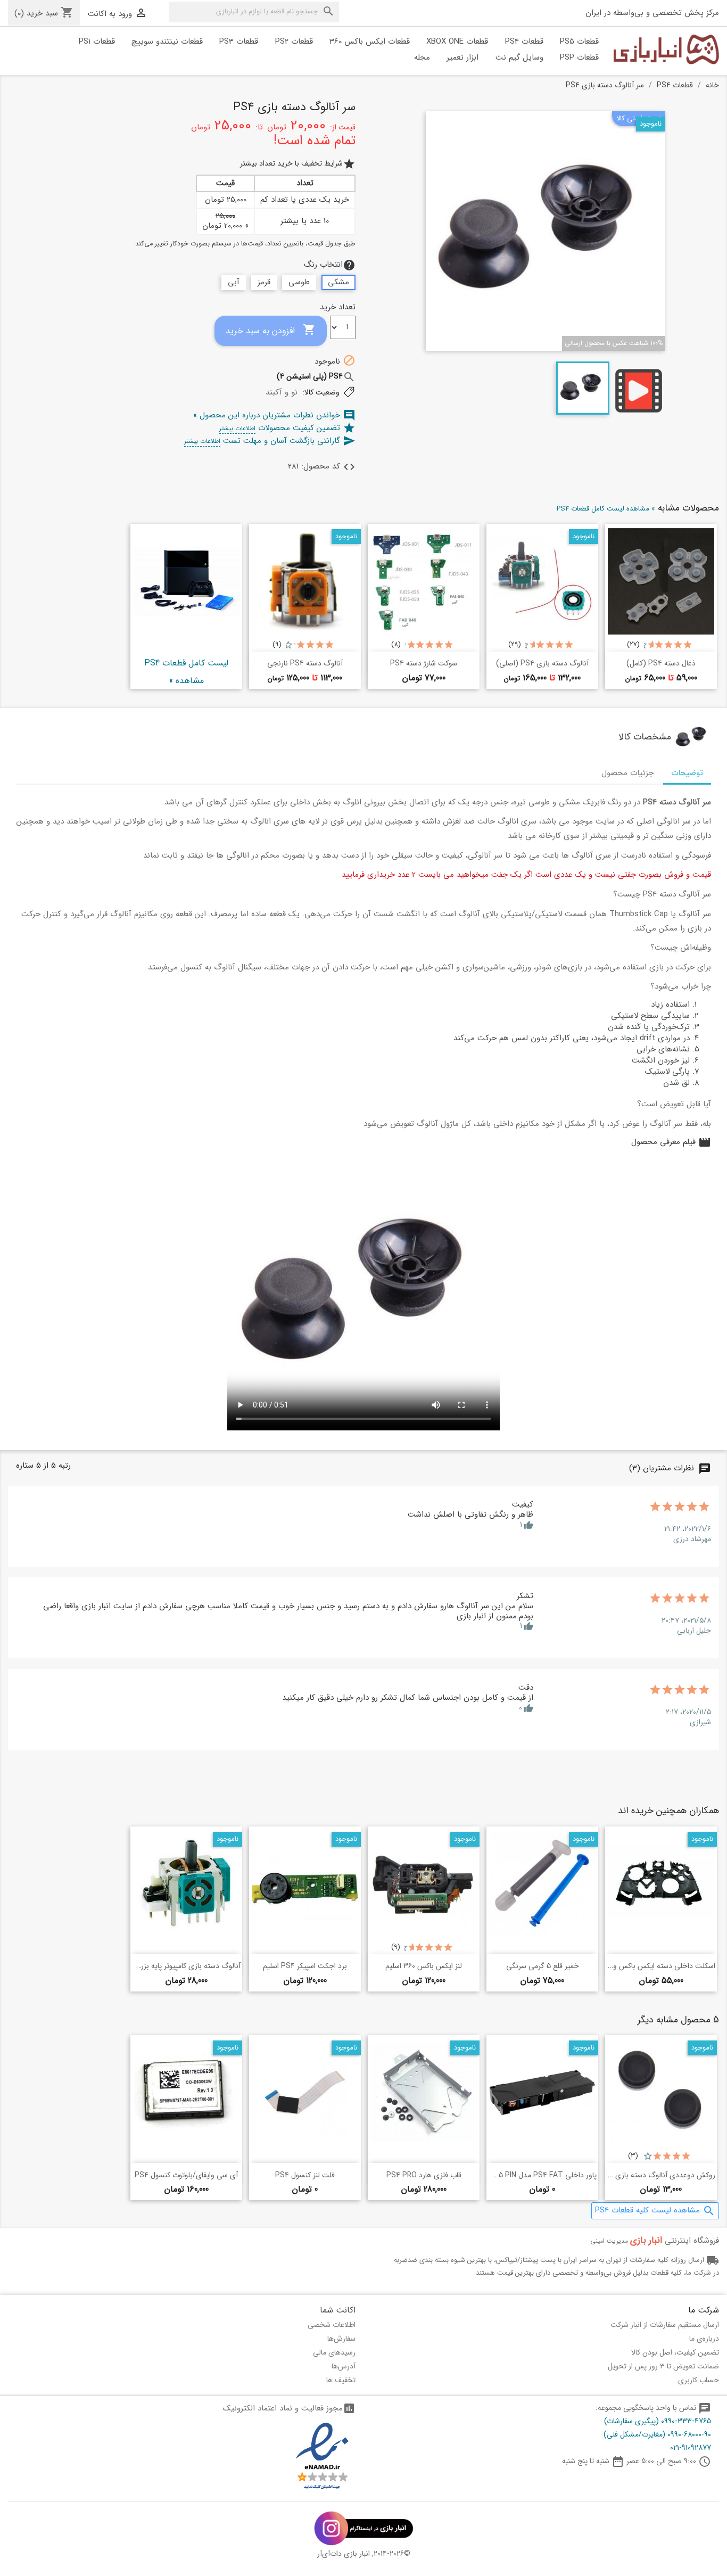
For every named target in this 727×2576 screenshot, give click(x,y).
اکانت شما (338, 2310)
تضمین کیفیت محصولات (287, 428)
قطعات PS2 (294, 42)
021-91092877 (691, 2448)
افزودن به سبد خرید (271, 330)
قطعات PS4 (524, 42)
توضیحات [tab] (687, 773)
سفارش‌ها (341, 2339)
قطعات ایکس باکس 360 (370, 42)
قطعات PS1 (97, 42)
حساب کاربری (699, 2380)
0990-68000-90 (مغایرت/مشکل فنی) (657, 2434)
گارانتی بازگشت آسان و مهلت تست (270, 441)
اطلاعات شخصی (332, 2325)
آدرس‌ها (344, 2366)
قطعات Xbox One (457, 42)
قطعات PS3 (239, 42)
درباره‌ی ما (704, 2339)
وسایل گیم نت (519, 57)
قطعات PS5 (579, 42)
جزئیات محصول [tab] (627, 773)
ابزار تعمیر (462, 57)
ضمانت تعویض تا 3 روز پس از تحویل (663, 2366)
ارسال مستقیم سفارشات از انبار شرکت (665, 2325)
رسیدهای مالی (334, 2352)
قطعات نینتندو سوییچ (167, 42)
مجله (422, 57)
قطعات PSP (579, 57)
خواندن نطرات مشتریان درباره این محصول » (274, 415)
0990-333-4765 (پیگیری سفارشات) (658, 2421)
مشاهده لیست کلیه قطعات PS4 (655, 2211)
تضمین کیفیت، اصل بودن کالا (675, 2352)
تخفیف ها (341, 2380)
